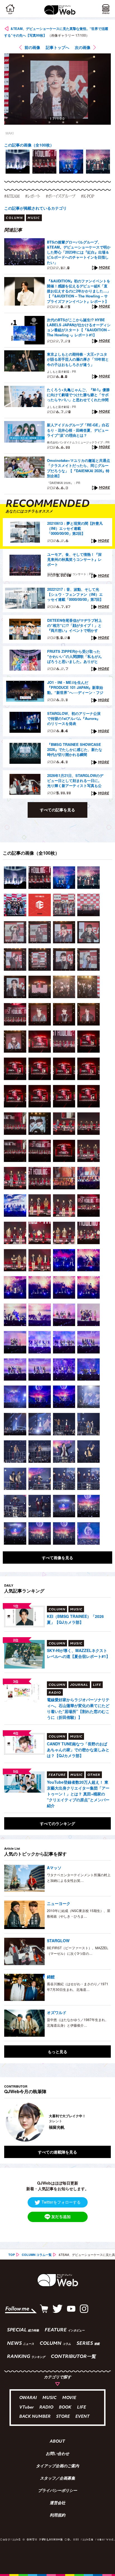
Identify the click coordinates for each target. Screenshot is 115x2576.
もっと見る (57, 2052)
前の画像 (32, 47)
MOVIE (69, 2398)
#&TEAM (12, 196)
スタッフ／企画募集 (57, 2479)
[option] (18, 162)
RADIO (46, 2408)
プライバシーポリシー (57, 2491)
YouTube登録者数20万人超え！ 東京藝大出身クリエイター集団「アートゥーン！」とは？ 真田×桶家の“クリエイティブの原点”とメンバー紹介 (78, 1794)
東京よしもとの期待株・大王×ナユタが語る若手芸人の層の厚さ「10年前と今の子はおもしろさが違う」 (78, 359)
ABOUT (57, 2442)
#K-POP (88, 196)
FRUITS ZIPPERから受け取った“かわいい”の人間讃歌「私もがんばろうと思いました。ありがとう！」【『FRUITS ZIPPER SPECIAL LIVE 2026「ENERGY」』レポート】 (75, 657)
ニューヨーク (59, 1903)
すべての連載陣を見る (57, 2152)
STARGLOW (58, 1941)
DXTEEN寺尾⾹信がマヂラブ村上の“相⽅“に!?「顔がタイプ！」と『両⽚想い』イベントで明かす (75, 625)
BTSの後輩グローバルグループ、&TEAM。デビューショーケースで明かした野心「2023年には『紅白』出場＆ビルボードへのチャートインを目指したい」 (79, 252)
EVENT (82, 2417)
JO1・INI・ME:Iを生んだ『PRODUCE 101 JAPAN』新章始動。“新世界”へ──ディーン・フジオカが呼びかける (75, 688)
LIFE (82, 2408)
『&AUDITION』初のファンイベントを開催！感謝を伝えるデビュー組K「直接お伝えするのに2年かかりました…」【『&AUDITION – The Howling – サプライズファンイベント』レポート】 (79, 291)
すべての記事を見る (57, 810)
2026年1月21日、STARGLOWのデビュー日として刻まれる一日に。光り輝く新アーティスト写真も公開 (75, 781)
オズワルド (57, 2012)
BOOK (65, 2408)
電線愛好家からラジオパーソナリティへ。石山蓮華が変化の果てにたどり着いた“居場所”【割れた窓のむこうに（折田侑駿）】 (78, 1708)
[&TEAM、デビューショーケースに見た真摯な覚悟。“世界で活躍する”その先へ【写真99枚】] (15, 878)
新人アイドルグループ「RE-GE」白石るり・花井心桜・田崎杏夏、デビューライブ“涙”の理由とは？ (78, 430)
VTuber (27, 2408)
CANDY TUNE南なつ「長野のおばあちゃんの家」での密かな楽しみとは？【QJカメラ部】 (78, 1750)
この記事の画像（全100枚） (29, 145)
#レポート (33, 196)
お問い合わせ (57, 2454)
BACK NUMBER (35, 2417)
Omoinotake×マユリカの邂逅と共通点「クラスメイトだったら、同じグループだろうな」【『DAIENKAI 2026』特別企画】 (78, 468)
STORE (63, 2417)
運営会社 (57, 2503)
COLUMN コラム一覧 (37, 2255)
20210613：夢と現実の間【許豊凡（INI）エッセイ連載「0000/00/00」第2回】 (75, 528)
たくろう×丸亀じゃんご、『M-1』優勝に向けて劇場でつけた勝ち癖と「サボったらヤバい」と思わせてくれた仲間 (78, 395)
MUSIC (50, 2398)
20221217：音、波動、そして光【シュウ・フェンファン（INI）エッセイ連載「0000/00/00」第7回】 (75, 594)
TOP (12, 2255)
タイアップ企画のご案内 (57, 2466)
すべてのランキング (57, 1823)
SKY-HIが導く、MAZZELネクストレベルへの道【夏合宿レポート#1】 (78, 1653)
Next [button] (102, 2122)
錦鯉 (51, 1977)
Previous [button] (8, 2122)
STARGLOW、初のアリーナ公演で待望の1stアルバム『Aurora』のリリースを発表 (74, 719)
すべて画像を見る (57, 1558)
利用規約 (57, 2516)
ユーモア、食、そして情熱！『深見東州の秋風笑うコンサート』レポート (74, 559)
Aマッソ (54, 1868)
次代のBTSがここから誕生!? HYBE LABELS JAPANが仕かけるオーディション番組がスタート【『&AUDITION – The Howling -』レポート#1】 (79, 328)
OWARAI (28, 2398)
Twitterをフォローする (61, 2202)
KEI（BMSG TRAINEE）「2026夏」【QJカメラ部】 (75, 1619)
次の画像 (83, 47)
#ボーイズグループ (61, 196)
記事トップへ (57, 47)
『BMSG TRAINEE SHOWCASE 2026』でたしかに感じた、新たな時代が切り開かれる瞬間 (75, 750)
